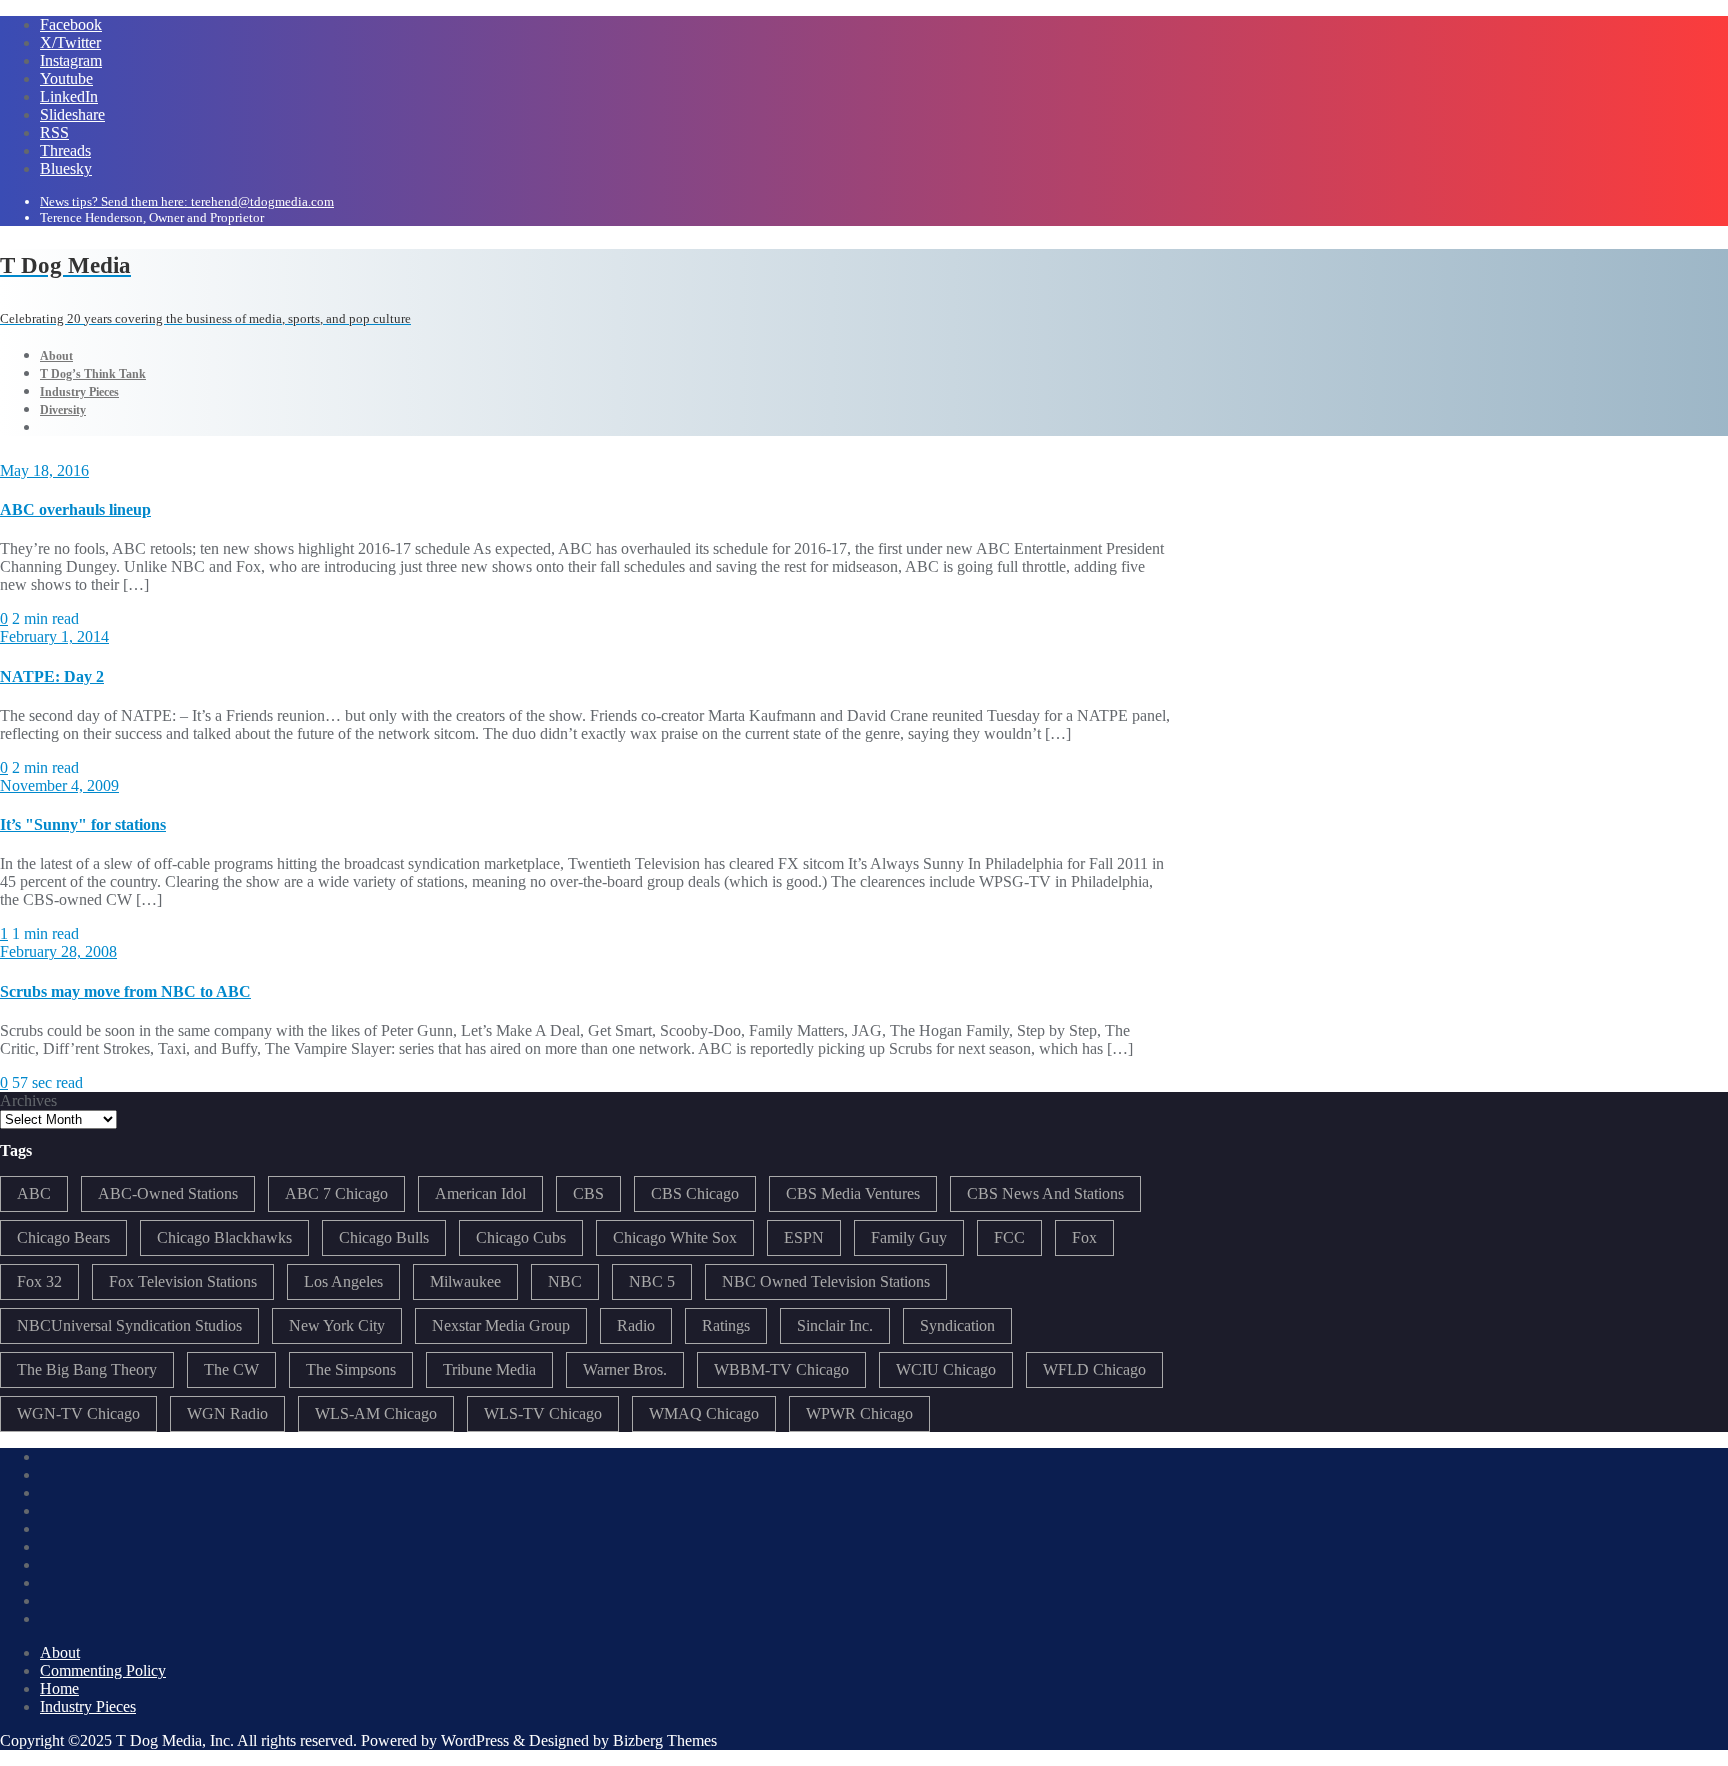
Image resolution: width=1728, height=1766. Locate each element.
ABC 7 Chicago (336, 1193)
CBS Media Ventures (853, 1193)
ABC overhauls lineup (75, 509)
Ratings (726, 1325)
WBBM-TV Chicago (781, 1369)
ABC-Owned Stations (168, 1193)
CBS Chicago (695, 1193)
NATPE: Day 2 (52, 676)
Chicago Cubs (521, 1237)
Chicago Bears (63, 1237)
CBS (588, 1193)
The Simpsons (351, 1369)
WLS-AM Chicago (376, 1413)
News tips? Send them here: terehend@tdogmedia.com (187, 201)
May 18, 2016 (44, 470)
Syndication (957, 1325)
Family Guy (909, 1237)
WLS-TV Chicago (543, 1413)
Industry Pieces (88, 1706)
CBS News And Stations (1045, 1193)
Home (59, 1688)
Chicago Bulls (384, 1237)
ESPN (804, 1237)
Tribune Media (489, 1369)
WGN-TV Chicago (78, 1413)
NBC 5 (652, 1281)
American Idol (480, 1193)
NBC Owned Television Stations (826, 1281)
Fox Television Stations (183, 1281)
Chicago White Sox (675, 1237)
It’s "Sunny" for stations (83, 824)
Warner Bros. (625, 1369)
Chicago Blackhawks (224, 1237)
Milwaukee (465, 1281)
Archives (28, 1100)
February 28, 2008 (58, 951)
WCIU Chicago (946, 1369)
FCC (1009, 1237)
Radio (636, 1325)
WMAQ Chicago (704, 1413)
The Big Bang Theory (87, 1369)
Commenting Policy (103, 1670)
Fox (1084, 1237)
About (60, 1652)
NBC (565, 1281)
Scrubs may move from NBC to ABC (125, 991)
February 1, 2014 (54, 636)
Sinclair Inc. (835, 1325)
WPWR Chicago (859, 1413)
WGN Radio (227, 1413)
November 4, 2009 (59, 785)
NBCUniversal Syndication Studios (129, 1325)
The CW (231, 1369)
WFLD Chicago (1094, 1369)
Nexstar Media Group (501, 1325)
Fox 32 (39, 1281)
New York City (337, 1325)
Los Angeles (343, 1281)
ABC (34, 1193)
